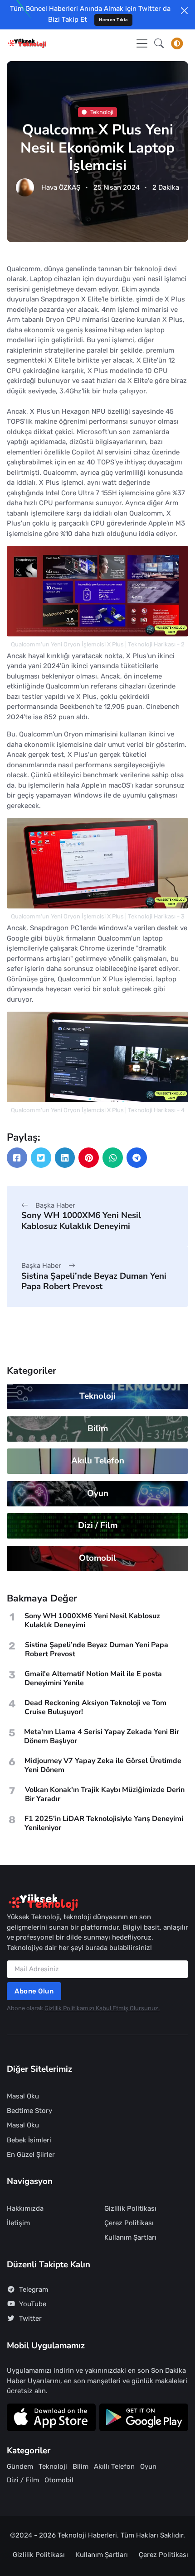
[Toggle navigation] (142, 43)
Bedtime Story (29, 2111)
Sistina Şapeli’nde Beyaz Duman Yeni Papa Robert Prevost (94, 1281)
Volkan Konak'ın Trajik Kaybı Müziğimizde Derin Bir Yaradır (105, 1794)
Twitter (30, 2318)
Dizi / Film (98, 1525)
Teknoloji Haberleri (87, 2535)
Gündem (20, 2466)
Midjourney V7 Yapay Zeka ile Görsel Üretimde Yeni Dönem (103, 1765)
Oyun (98, 1493)
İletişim (18, 2223)
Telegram (34, 2289)
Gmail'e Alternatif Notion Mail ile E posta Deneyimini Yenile (93, 1678)
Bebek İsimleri (29, 2140)
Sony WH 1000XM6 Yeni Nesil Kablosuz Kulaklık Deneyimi (81, 1221)
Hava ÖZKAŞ (61, 187)
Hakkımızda (25, 2208)
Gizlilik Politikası (130, 2208)
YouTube (33, 2304)
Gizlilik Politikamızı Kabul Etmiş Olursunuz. (102, 2008)
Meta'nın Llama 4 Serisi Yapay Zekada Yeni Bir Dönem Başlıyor (102, 1736)
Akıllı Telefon (98, 1461)
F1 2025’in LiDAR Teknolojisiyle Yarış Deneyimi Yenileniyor (104, 1823)
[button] (159, 43)
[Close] (184, 11)
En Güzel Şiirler (31, 2155)
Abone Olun (34, 1991)
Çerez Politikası (129, 2223)
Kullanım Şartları (130, 2237)
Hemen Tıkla (113, 20)
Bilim (98, 1429)
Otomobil (97, 1558)
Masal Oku (23, 2096)
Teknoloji (102, 112)
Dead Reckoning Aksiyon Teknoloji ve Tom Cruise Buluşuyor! (95, 1707)
